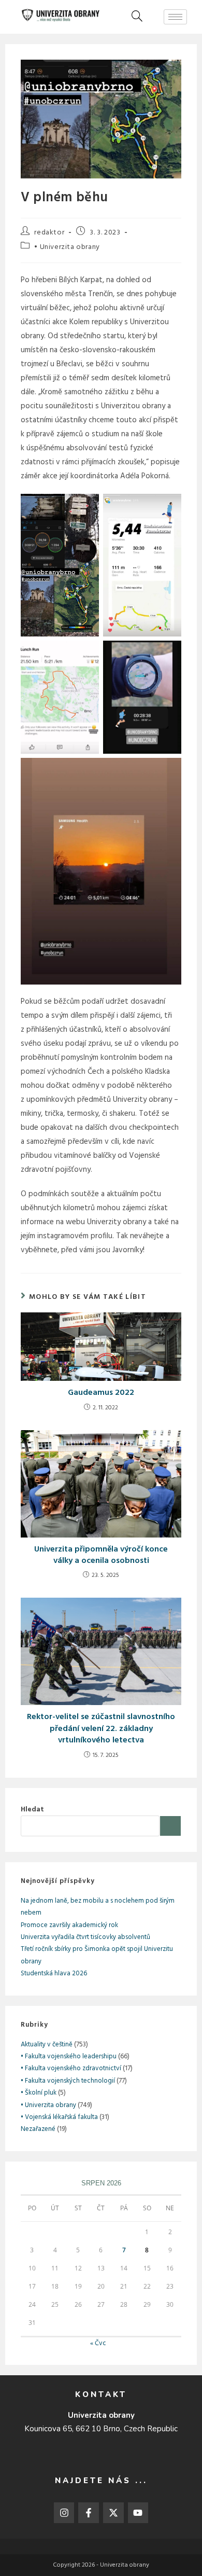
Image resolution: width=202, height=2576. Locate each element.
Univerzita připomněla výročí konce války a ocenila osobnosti (101, 1555)
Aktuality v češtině (47, 2045)
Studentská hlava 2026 (54, 1973)
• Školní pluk (39, 2093)
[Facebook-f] (89, 2513)
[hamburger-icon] (175, 17)
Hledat (32, 1810)
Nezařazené (38, 2129)
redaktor (49, 233)
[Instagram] (64, 2513)
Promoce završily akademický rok (69, 1925)
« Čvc (98, 2343)
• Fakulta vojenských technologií (68, 2081)
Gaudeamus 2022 (101, 1393)
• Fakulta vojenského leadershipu (69, 2056)
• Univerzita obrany (67, 247)
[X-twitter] (113, 2513)
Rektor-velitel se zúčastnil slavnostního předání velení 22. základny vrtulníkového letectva (101, 1729)
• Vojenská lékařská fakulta (59, 2117)
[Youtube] (138, 2513)
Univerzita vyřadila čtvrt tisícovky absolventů (85, 1937)
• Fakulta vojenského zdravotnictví (71, 2068)
